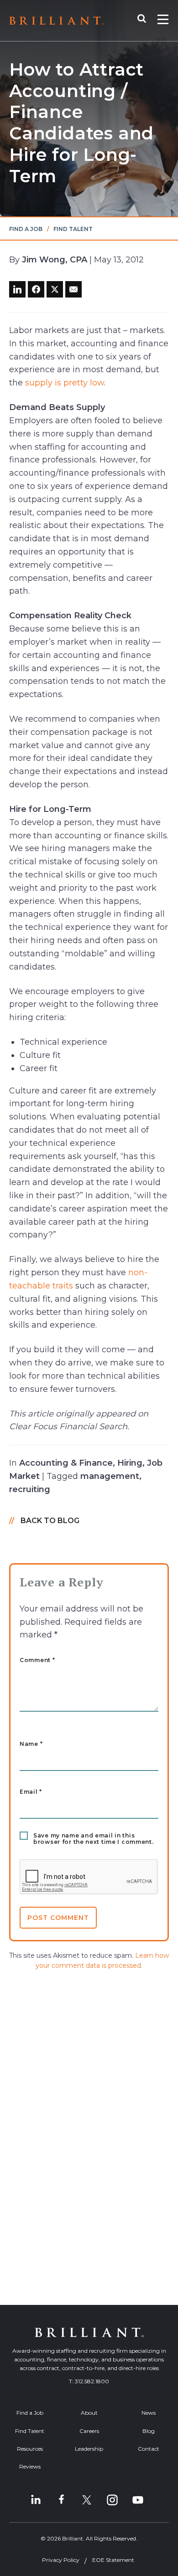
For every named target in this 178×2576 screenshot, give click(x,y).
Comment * (37, 1660)
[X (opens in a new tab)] (87, 2500)
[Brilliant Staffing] (56, 21)
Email (31, 1792)
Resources (30, 2449)
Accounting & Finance (66, 1463)
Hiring (130, 1463)
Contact (149, 2449)
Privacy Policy (61, 2560)
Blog (149, 2431)
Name (31, 1744)
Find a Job (26, 229)
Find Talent (73, 229)
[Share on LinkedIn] (17, 289)
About (89, 2413)
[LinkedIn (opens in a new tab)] (36, 2500)
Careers (89, 2431)
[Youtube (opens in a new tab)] (138, 2500)
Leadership (89, 2449)
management (110, 1476)
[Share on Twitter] (55, 289)
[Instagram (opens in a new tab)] (112, 2500)
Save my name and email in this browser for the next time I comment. (94, 1839)
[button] (146, 21)
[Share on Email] (73, 289)
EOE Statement (113, 2560)
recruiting (30, 1489)
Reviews (30, 2466)
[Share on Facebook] (36, 289)
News (149, 2413)
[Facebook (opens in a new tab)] (61, 2500)
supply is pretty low (65, 383)
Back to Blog (50, 1521)
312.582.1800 (92, 2381)
